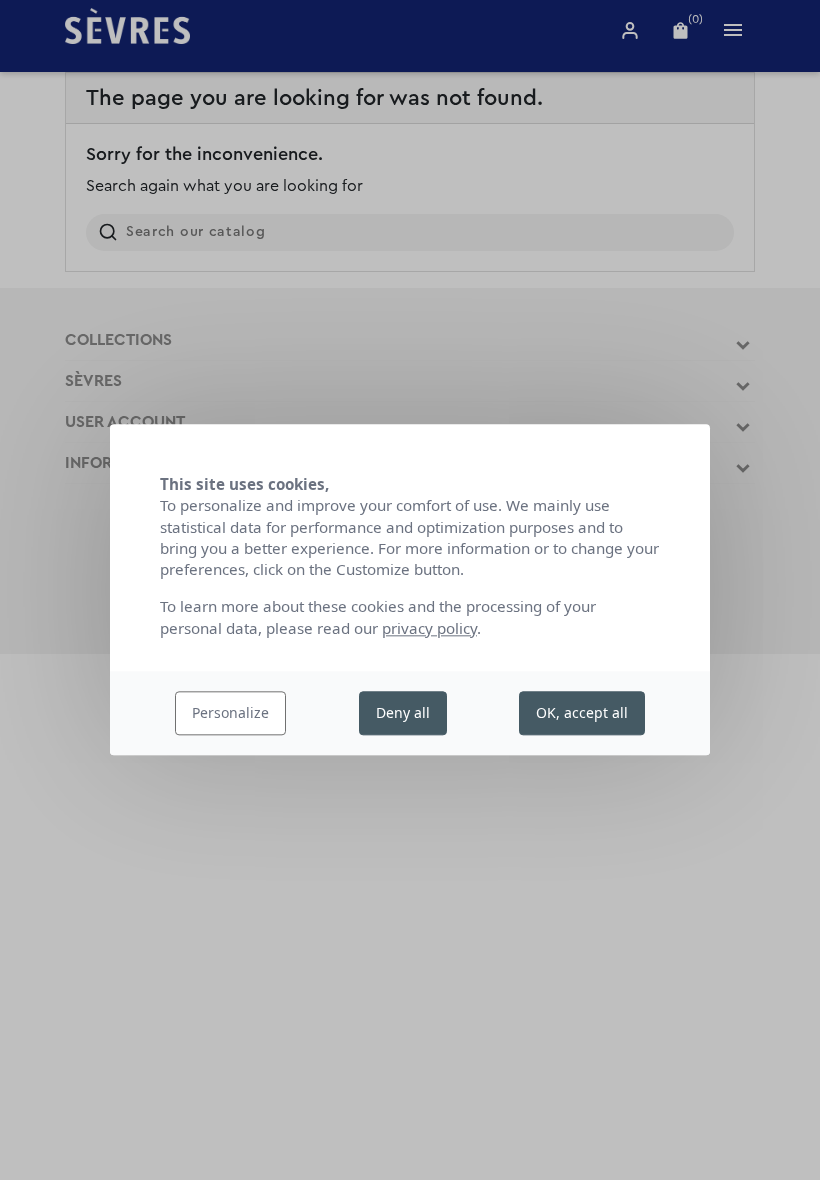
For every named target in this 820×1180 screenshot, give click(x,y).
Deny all (403, 712)
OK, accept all (582, 712)
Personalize (230, 712)
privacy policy (429, 628)
